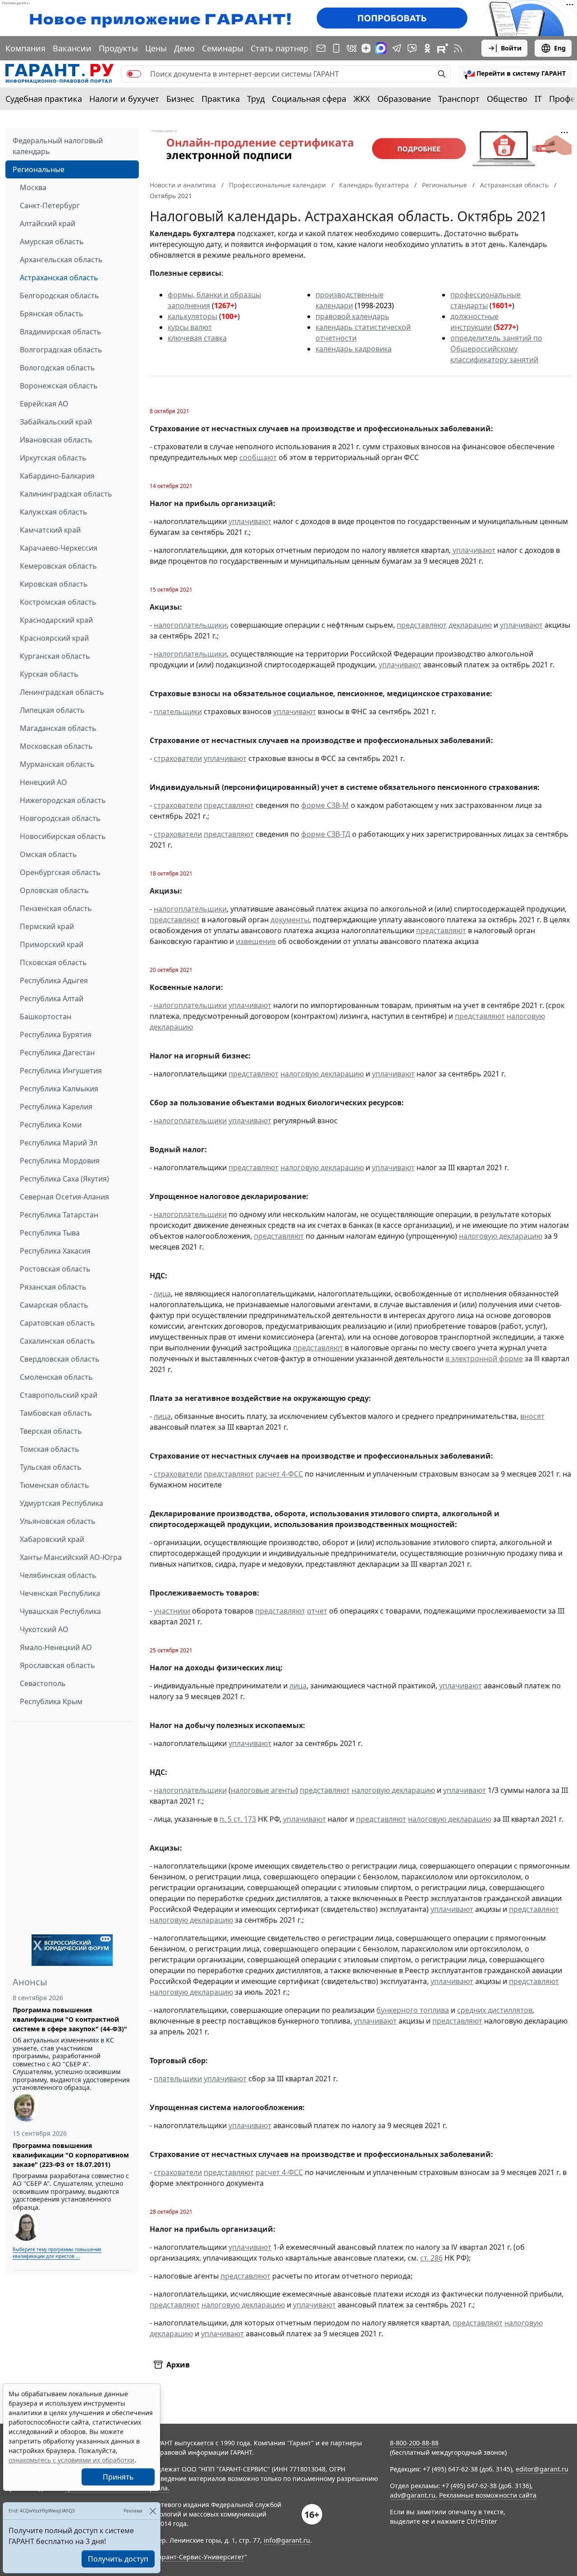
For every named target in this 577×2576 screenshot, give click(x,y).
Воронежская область (59, 386)
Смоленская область (56, 1377)
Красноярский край (54, 638)
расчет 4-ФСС (279, 1474)
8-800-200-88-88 (414, 2443)
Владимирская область (61, 332)
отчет (317, 1611)
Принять (118, 2477)
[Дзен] (366, 48)
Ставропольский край (59, 1395)
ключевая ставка (197, 338)
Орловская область (54, 890)
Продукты (118, 48)
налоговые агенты (263, 1790)
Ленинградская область (62, 692)
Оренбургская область (60, 872)
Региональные (39, 169)
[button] (515, 74)
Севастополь (43, 1683)
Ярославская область (57, 1665)
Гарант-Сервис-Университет (200, 2557)
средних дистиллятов (495, 2010)
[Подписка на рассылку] (321, 48)
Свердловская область (60, 1359)
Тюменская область (55, 1485)
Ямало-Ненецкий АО (56, 1647)
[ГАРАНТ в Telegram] (397, 48)
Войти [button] (511, 48)
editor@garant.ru (542, 2469)
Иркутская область (53, 458)
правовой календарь (353, 316)
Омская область (48, 854)
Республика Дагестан (57, 1053)
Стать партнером (285, 48)
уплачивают (250, 521)
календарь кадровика (354, 349)
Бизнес (180, 99)
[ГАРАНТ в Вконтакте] (352, 48)
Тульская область (51, 1467)
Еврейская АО (44, 404)
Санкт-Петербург (50, 205)
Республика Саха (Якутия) (64, 1179)
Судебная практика (44, 99)
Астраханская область (59, 278)
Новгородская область (60, 818)
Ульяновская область (58, 1521)
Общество (507, 99)
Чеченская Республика (60, 1593)
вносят (532, 1416)
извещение (256, 941)
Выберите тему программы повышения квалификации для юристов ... (57, 2253)
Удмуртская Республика (62, 1503)
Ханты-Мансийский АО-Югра (71, 1557)
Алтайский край (48, 223)
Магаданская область (58, 728)
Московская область (56, 746)
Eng (560, 48)
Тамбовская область (56, 1413)
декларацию (470, 625)
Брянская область (52, 314)
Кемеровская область (58, 566)
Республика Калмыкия (59, 1089)
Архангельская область (61, 260)
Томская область (50, 1449)
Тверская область (51, 1431)
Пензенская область (56, 908)
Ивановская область (56, 440)
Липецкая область (52, 710)
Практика (221, 99)
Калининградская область (66, 494)
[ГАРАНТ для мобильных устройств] (336, 48)
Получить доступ (118, 2559)
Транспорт (459, 99)
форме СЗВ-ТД (326, 834)
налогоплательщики (190, 625)
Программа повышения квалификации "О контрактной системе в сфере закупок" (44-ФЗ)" (70, 2019)
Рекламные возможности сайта (488, 2495)
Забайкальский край (56, 422)
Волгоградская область (61, 350)
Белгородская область (60, 296)
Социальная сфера (309, 99)
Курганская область (55, 656)
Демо (184, 48)
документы (290, 920)
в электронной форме (484, 1359)
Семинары (223, 48)
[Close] (153, 2511)
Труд (256, 99)
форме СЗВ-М (325, 805)
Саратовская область (57, 1323)
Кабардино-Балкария (57, 476)
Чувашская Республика (60, 1611)
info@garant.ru (287, 2540)
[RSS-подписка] (458, 48)
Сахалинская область (57, 1341)
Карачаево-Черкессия (59, 548)
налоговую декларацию (322, 1074)
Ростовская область (55, 1269)
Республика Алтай (52, 998)
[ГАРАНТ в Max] (381, 48)
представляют (422, 625)
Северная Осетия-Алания (64, 1197)
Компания (25, 48)
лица (162, 1294)
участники (172, 1611)
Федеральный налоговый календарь (58, 146)
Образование (404, 99)
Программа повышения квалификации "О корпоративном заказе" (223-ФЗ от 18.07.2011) (71, 2155)
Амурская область (52, 242)
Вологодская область (57, 368)
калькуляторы (192, 316)
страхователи (178, 758)
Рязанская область (53, 1287)
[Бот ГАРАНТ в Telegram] (412, 48)
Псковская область (53, 962)
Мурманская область (57, 764)
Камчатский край (50, 530)
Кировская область (54, 584)
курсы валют (190, 327)
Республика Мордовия (60, 1161)
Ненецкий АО (44, 782)
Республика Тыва (50, 1233)
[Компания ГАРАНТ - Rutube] (443, 48)
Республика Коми (51, 1125)
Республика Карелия (56, 1107)
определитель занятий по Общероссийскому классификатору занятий (496, 349)
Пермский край (47, 926)
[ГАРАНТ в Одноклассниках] (427, 48)
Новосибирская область (63, 836)
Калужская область (54, 512)
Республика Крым (51, 1701)
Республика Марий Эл (59, 1143)
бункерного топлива (413, 2010)
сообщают (258, 457)
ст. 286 (431, 2258)
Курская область (49, 674)
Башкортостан (46, 1017)
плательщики (178, 711)
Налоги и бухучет (124, 99)
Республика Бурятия (56, 1035)
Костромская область (58, 602)
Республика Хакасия (55, 1251)
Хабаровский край (52, 1539)
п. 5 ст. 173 (238, 1819)
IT (538, 99)
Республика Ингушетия (61, 1071)
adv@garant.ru (413, 2495)
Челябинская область (58, 1575)
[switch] (134, 74)
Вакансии (72, 48)
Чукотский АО (44, 1629)
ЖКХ (362, 99)
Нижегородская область (63, 800)
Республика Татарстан (59, 1215)
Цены (156, 48)
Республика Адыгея (54, 980)
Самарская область (54, 1305)
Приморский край (52, 944)
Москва (33, 187)
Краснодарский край (56, 620)
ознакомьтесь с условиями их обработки (71, 2460)
